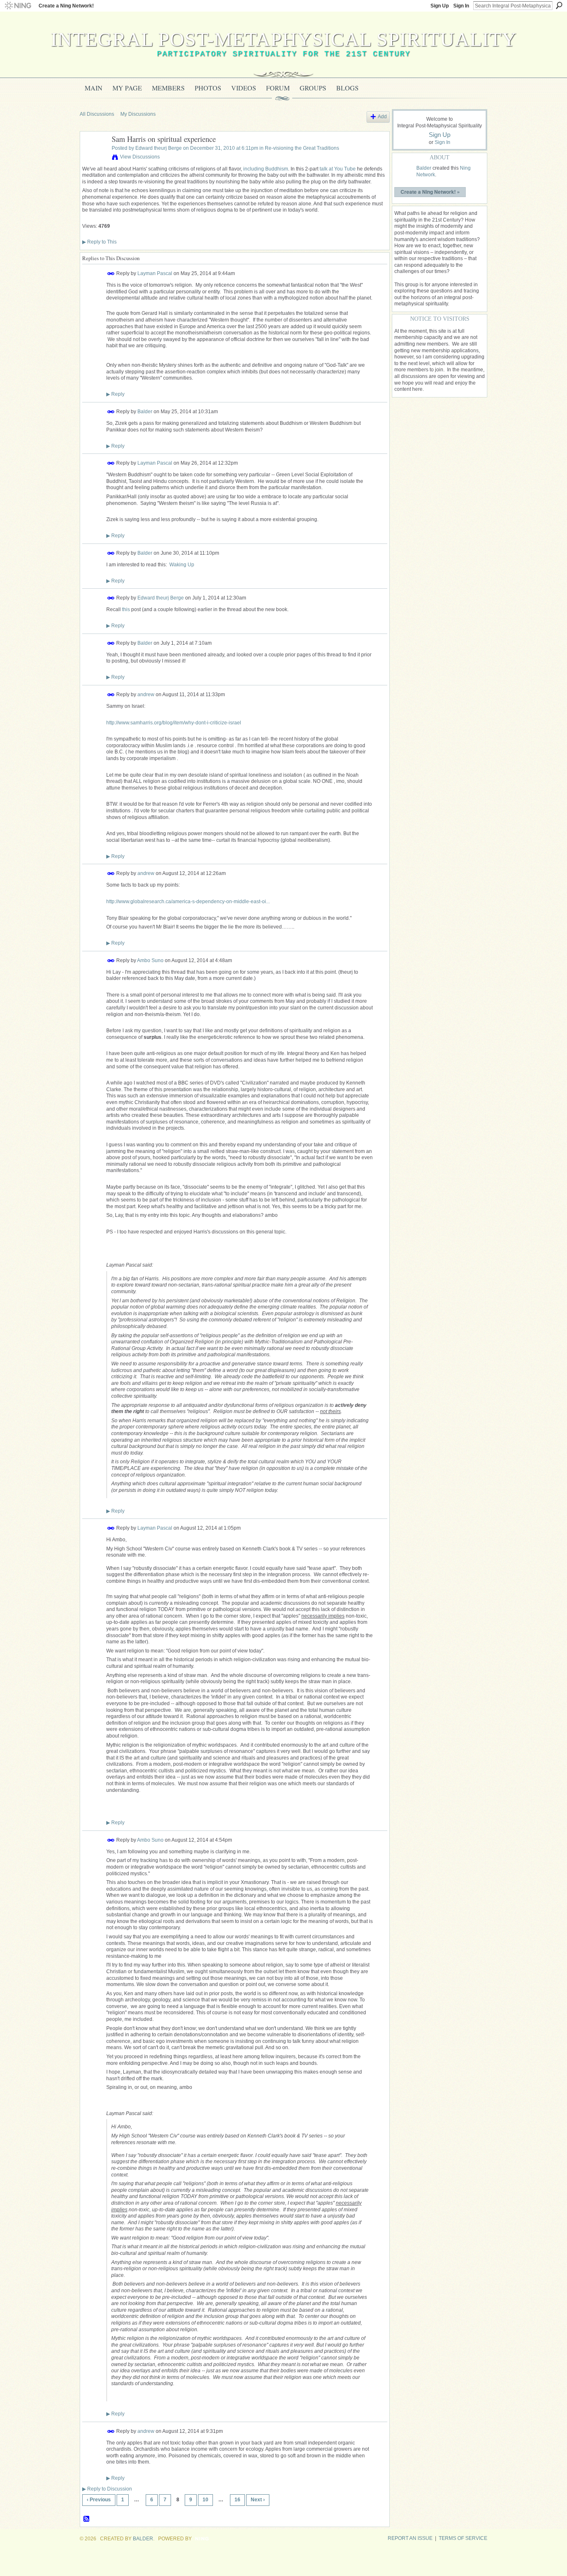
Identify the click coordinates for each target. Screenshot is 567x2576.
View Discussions (140, 157)
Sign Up (440, 6)
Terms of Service (463, 2538)
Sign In (461, 6)
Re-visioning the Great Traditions (302, 148)
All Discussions (97, 114)
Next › (258, 2500)
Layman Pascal (155, 273)
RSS (87, 2519)
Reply (115, 394)
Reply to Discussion (107, 2489)
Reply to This (99, 242)
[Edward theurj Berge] (93, 158)
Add (382, 117)
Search (559, 5)
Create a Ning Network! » (430, 192)
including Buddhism (266, 169)
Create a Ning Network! (66, 6)
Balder (145, 412)
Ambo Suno (150, 960)
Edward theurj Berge (159, 148)
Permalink (111, 274)
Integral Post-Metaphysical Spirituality (284, 39)
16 (237, 2500)
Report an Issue (410, 2538)
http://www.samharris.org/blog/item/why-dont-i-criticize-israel (174, 723)
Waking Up (182, 565)
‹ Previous (99, 2500)
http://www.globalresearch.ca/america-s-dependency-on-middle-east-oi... (188, 902)
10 (205, 2500)
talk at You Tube (338, 169)
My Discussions (138, 114)
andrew (146, 695)
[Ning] (18, 6)
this (126, 609)
